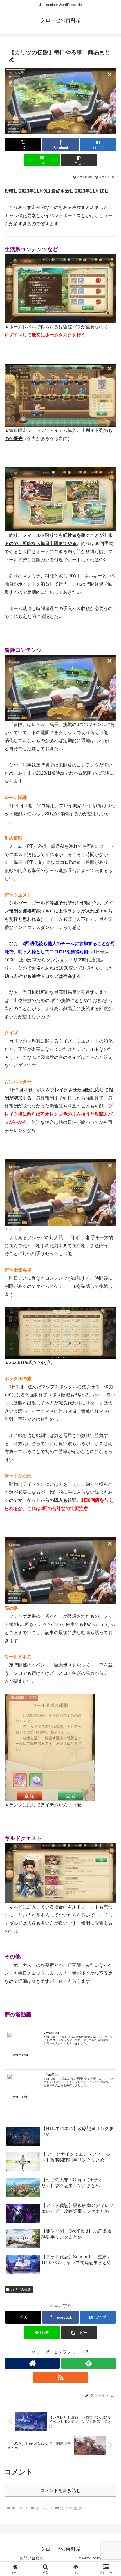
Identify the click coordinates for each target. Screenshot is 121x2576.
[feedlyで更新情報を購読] (89, 2363)
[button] (79, 160)
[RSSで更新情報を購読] (61, 2377)
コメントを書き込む (60, 2490)
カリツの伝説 (21, 2290)
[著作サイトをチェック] (32, 2363)
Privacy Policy (90, 2558)
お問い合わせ (32, 2558)
